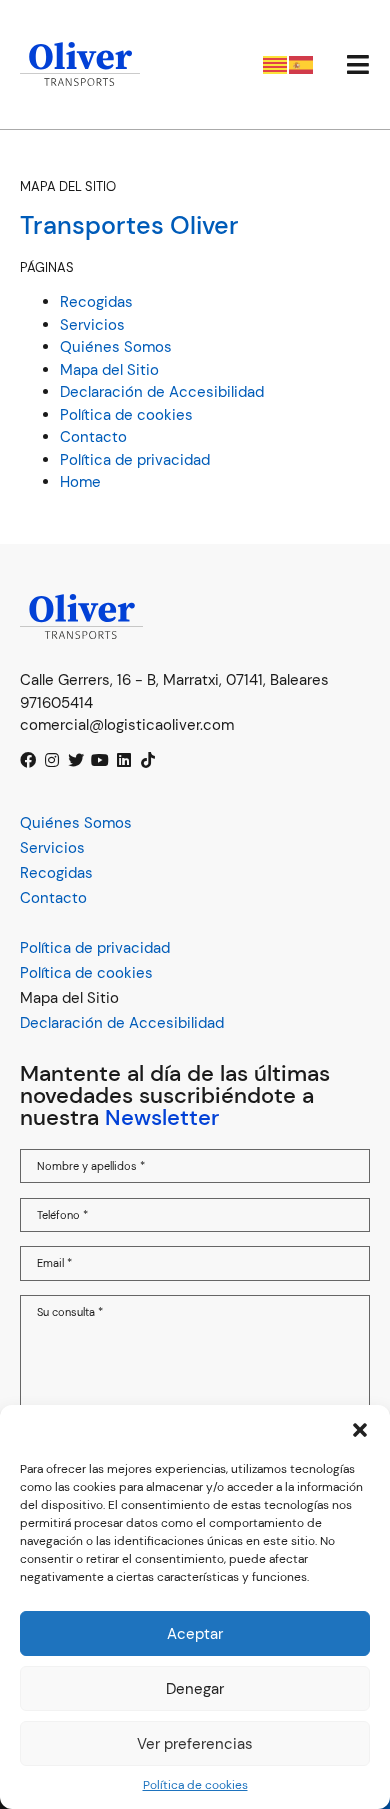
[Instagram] (52, 760)
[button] (360, 1430)
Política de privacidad (135, 460)
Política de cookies (195, 1785)
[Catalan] (276, 63)
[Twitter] (76, 760)
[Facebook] (28, 760)
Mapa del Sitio (109, 370)
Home (80, 482)
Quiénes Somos (116, 347)
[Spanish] (302, 63)
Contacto (93, 437)
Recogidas (96, 302)
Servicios (92, 325)
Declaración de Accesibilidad (162, 392)
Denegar (195, 1689)
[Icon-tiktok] (148, 760)
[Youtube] (100, 760)
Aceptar (195, 1634)
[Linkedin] (124, 760)
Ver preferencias (195, 1744)
